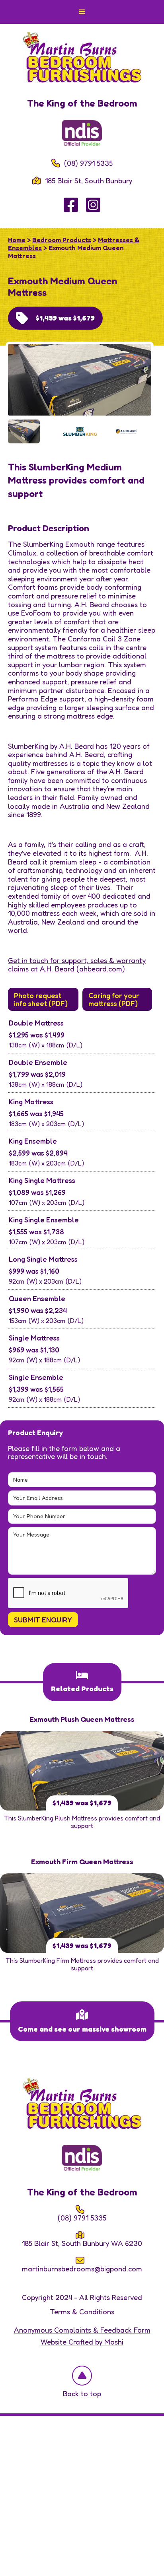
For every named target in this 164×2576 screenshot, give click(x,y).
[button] (82, 12)
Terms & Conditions (82, 2312)
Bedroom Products (62, 240)
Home (17, 240)
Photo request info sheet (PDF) (41, 999)
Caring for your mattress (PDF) (114, 999)
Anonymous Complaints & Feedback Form (82, 2330)
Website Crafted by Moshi (82, 2342)
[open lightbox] (80, 381)
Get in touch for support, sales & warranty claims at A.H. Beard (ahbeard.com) (77, 965)
